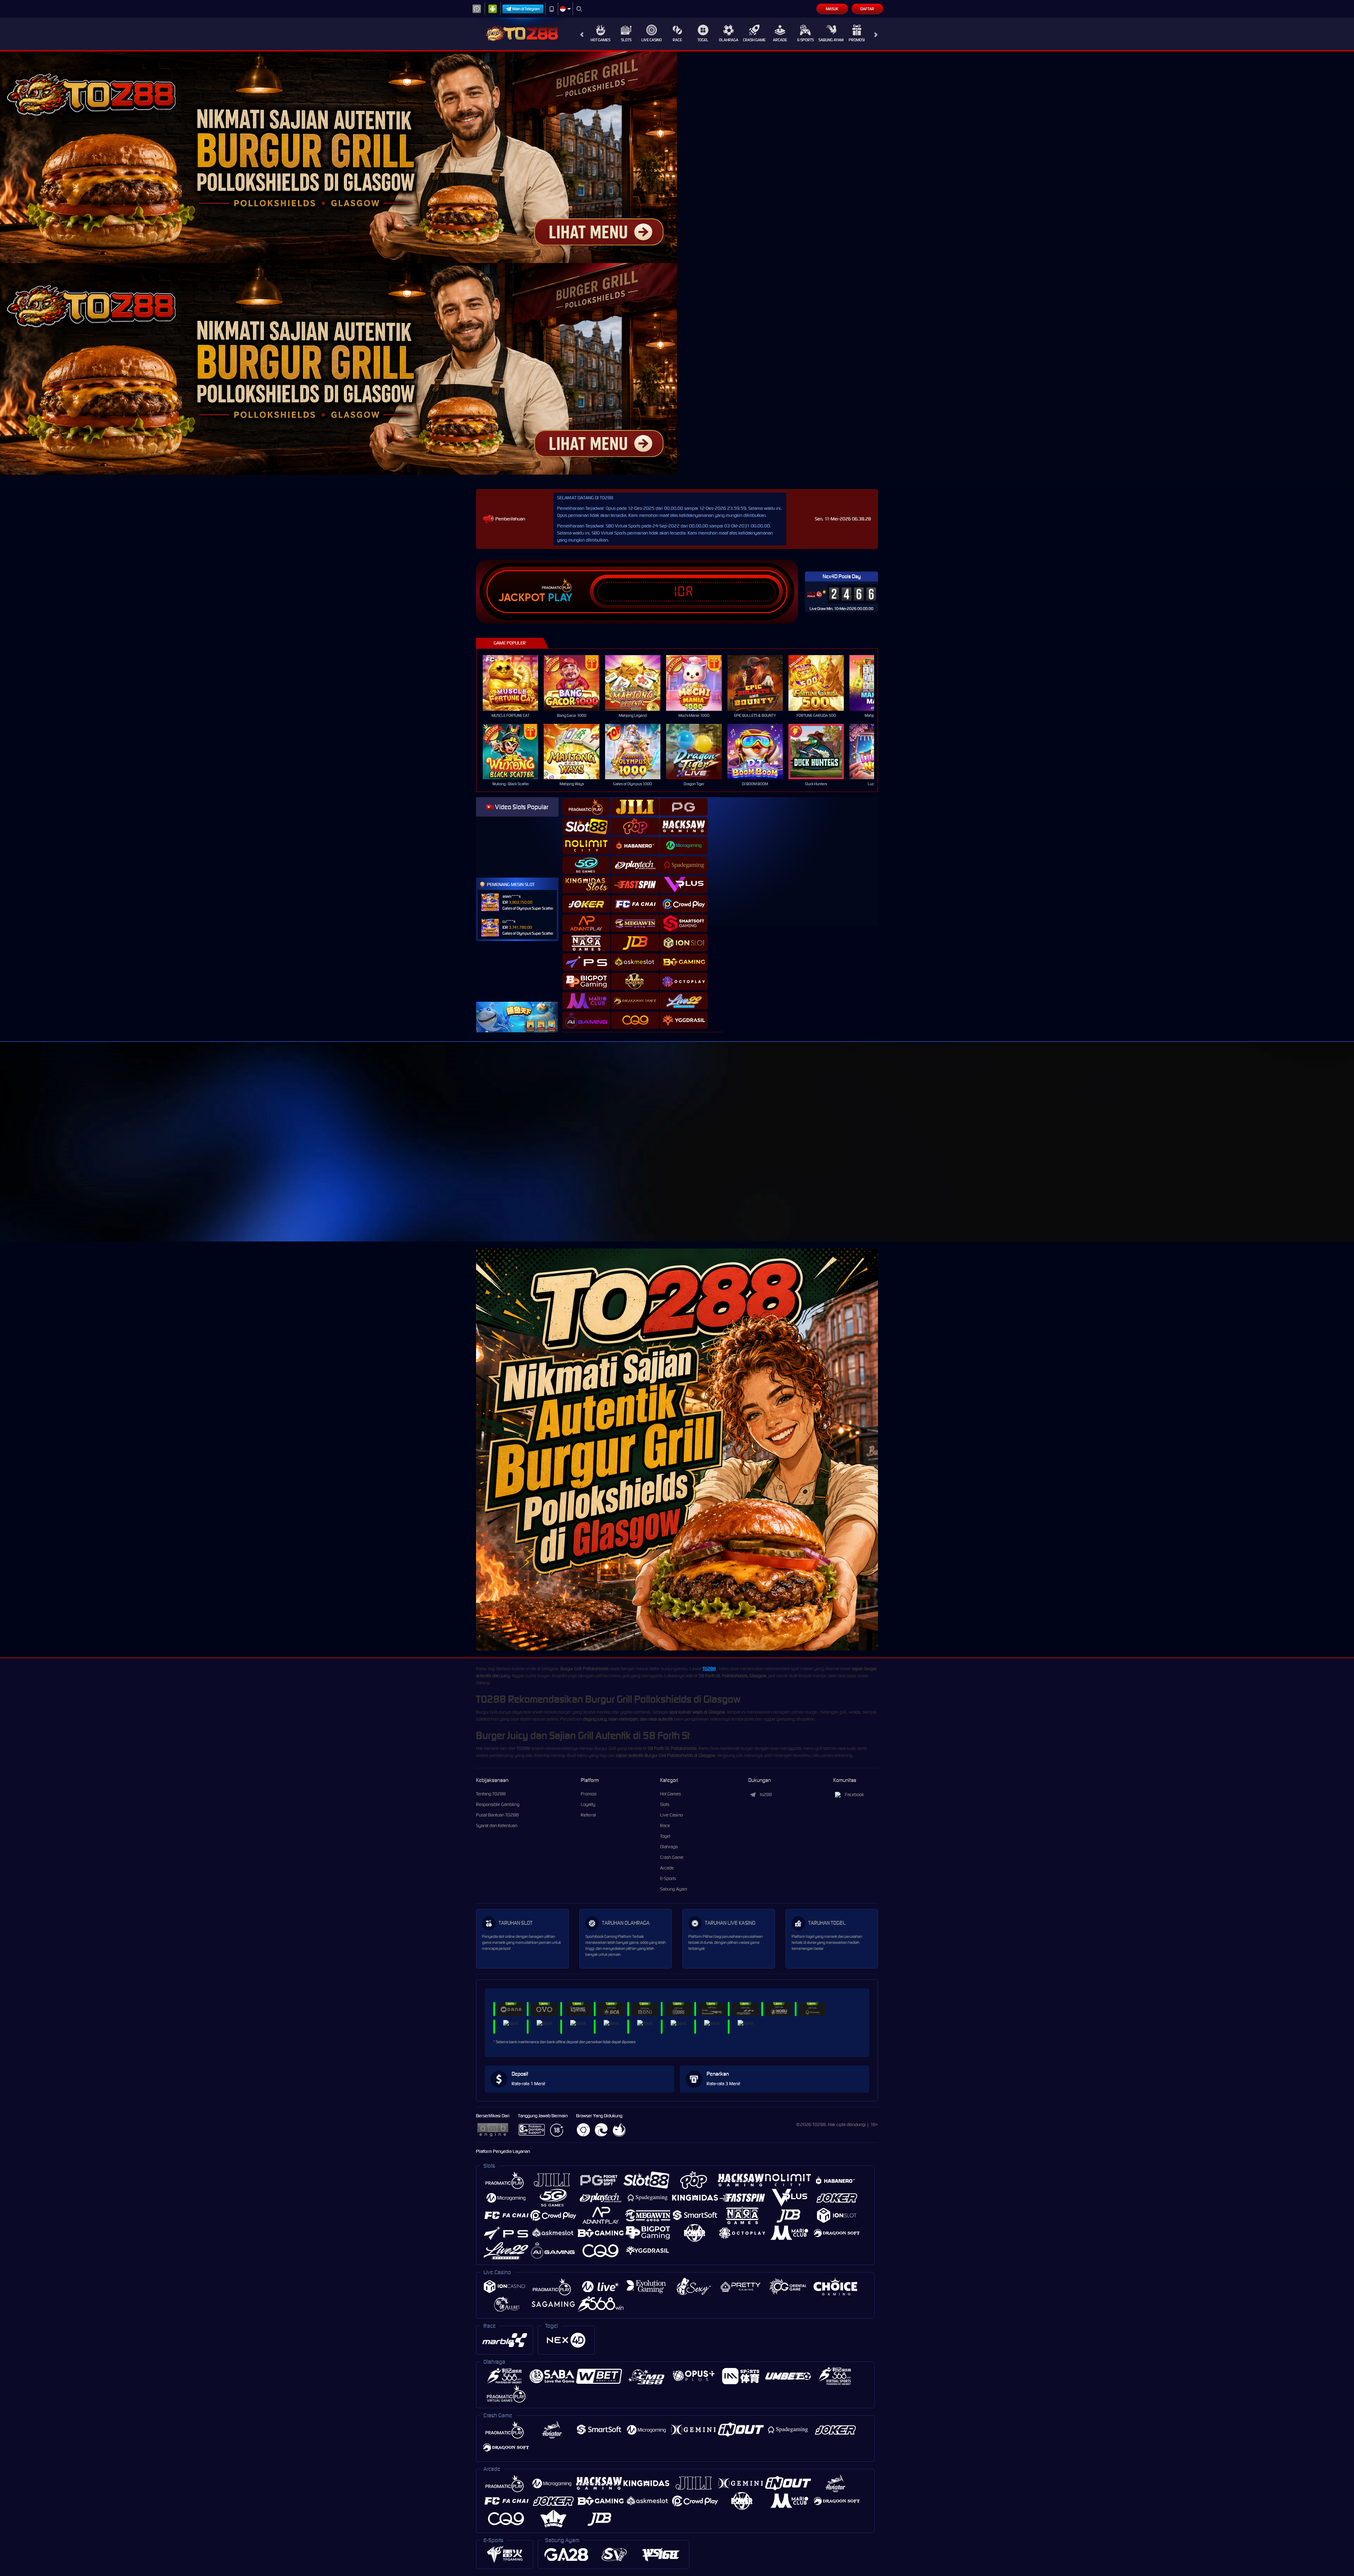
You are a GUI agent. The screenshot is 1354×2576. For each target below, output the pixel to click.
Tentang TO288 (491, 1794)
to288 (766, 1794)
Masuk (832, 9)
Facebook (854, 1794)
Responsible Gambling (498, 1804)
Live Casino (652, 40)
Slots (626, 40)
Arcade (780, 40)
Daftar (867, 9)
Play (560, 598)
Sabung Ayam (831, 40)
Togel (703, 40)
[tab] (586, 807)
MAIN (515, 683)
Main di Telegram (526, 9)
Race (677, 40)
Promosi (857, 40)
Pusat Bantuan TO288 (497, 1815)
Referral (588, 1815)
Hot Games (600, 40)
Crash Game (754, 40)
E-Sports (806, 40)
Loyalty (588, 1804)
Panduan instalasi (953, 1154)
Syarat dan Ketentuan (497, 1826)
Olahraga (729, 40)
